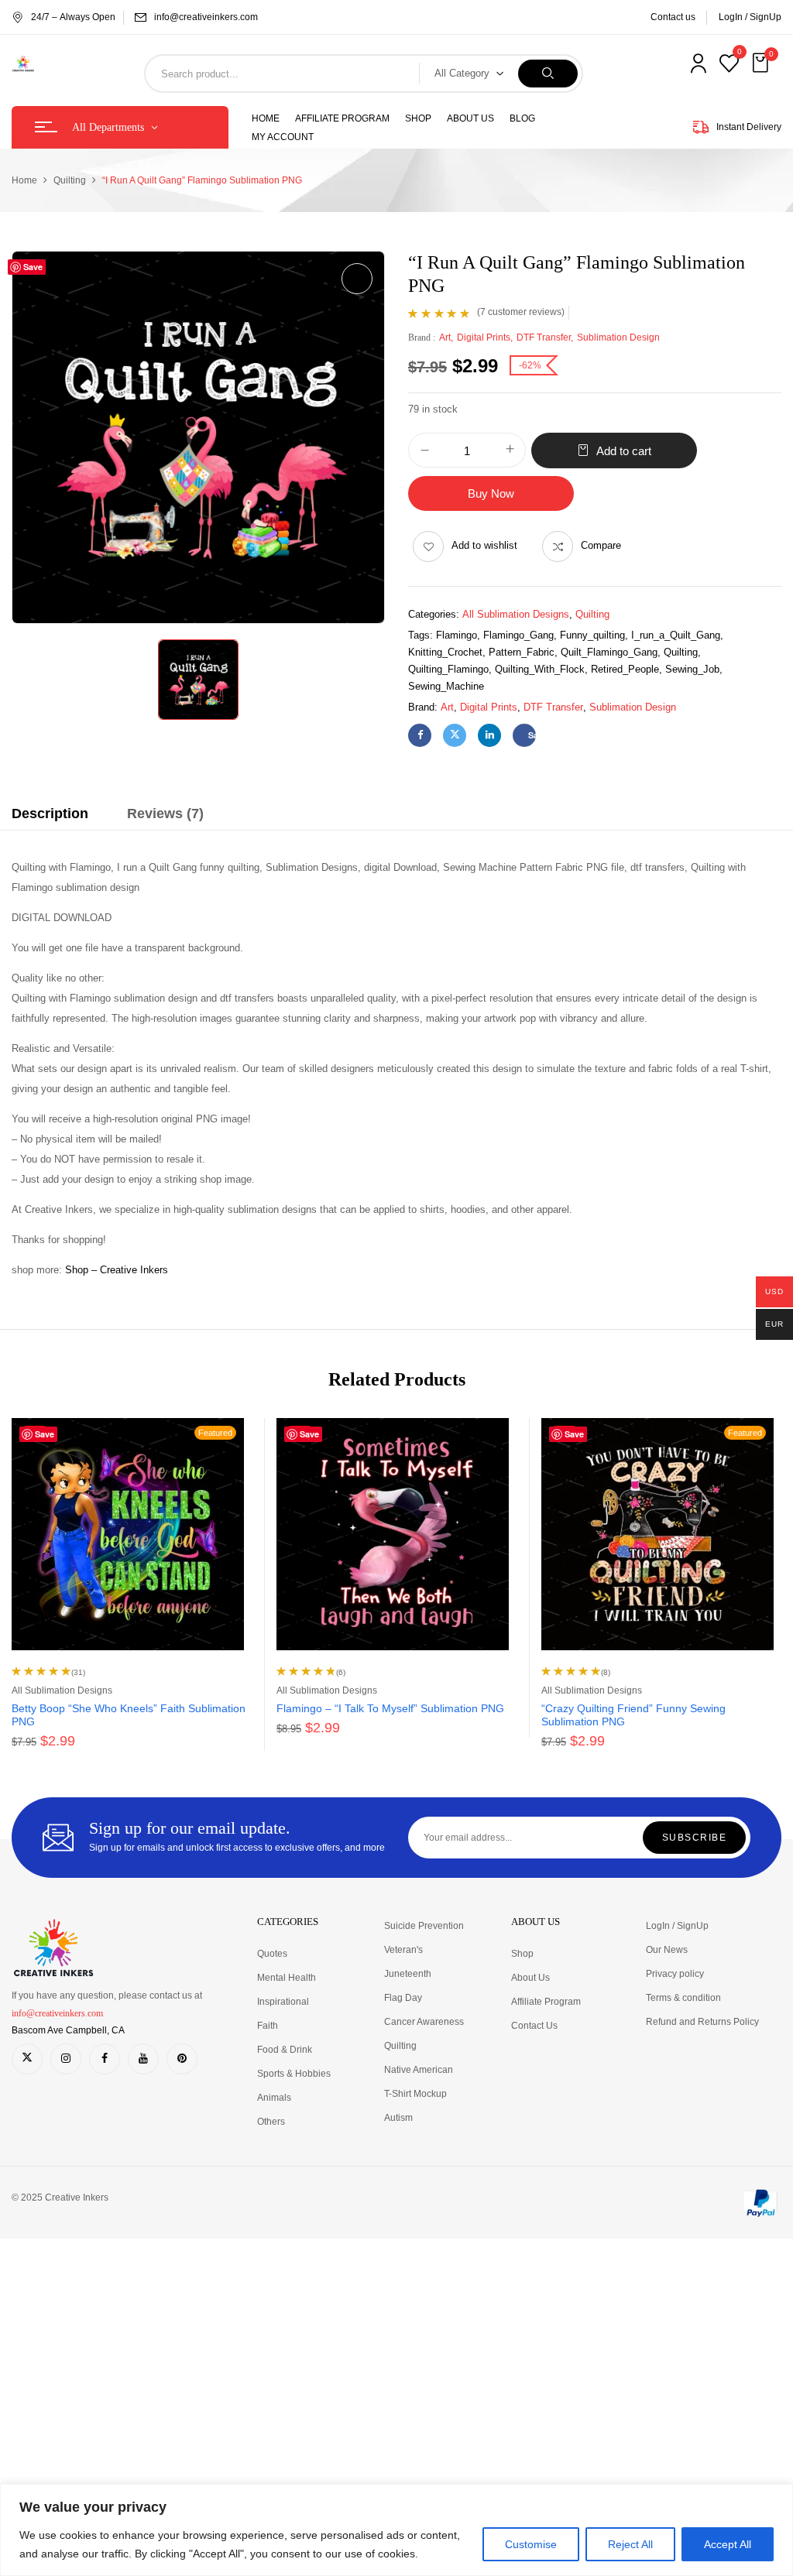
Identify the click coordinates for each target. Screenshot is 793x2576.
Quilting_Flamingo (448, 669)
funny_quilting (592, 635)
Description (50, 814)
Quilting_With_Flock (540, 669)
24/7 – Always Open (73, 17)
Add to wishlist (484, 545)
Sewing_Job (692, 669)
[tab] (50, 816)
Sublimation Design (618, 337)
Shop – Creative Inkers (117, 1270)
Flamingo (457, 635)
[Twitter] (455, 735)
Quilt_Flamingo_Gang (609, 652)
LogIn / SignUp (750, 17)
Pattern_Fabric (522, 652)
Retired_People (625, 669)
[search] (548, 74)
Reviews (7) (165, 814)
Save (532, 735)
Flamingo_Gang (518, 635)
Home (24, 180)
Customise (531, 2544)
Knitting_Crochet (445, 652)
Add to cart (624, 451)
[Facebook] (420, 735)
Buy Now (491, 493)
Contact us (673, 17)
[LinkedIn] (489, 735)
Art (445, 337)
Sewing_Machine (446, 686)
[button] (762, 63)
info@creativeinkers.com (206, 17)
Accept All (728, 2544)
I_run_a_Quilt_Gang (676, 635)
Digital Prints (484, 337)
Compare (601, 545)
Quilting (70, 180)
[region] (396, 2530)
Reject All (630, 2544)
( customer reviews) (521, 312)
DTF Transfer (544, 337)
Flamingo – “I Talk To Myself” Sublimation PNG (390, 1708)
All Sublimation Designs (516, 614)
